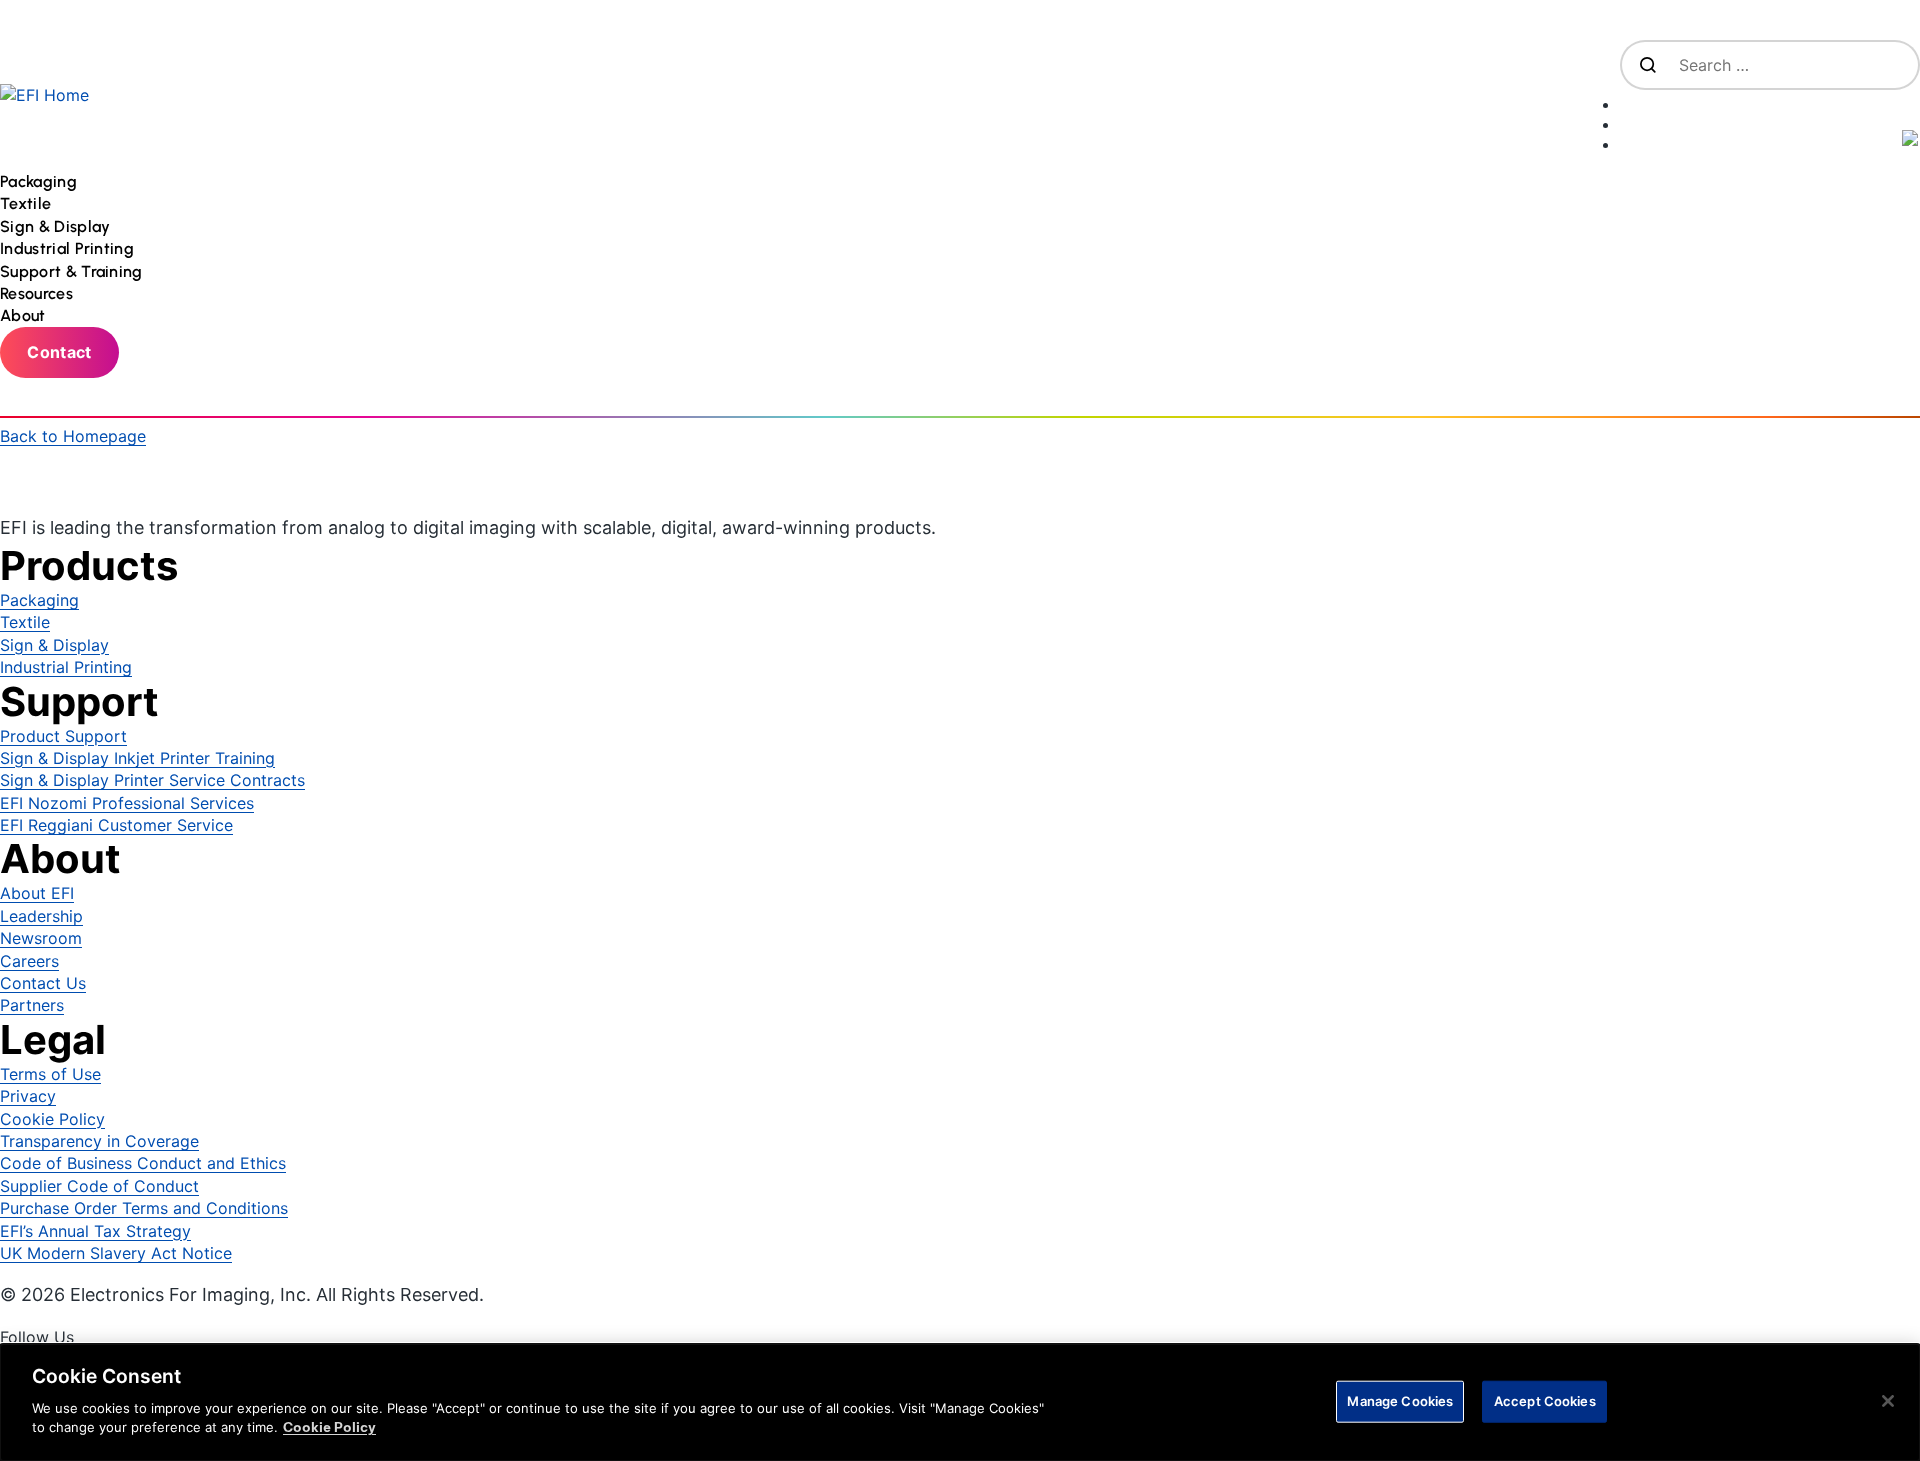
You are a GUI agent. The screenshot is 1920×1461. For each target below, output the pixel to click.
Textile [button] (28, 203)
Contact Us (43, 983)
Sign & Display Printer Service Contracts (152, 780)
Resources (36, 293)
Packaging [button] (40, 181)
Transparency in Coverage (99, 1141)
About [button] (25, 315)
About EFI (37, 893)
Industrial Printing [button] (69, 248)
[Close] (1888, 1401)
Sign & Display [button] (57, 226)
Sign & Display (54, 645)
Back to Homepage (73, 436)
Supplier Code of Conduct (99, 1186)
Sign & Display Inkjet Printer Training (137, 758)
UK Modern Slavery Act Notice (116, 1253)
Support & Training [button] (73, 271)
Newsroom (41, 938)
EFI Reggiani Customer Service (116, 825)
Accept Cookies (1545, 1400)
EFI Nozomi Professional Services (127, 803)
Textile (25, 622)
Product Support (63, 736)
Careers (29, 961)
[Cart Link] (1770, 100)
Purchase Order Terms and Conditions (144, 1208)
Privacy (28, 1096)
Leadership (41, 916)
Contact (59, 352)
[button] (1770, 140)
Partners (32, 1005)
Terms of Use (50, 1074)
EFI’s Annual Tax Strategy (95, 1231)
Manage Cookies (1400, 1400)
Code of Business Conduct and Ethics (143, 1163)
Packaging (39, 600)
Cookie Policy (52, 1119)
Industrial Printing (66, 667)
